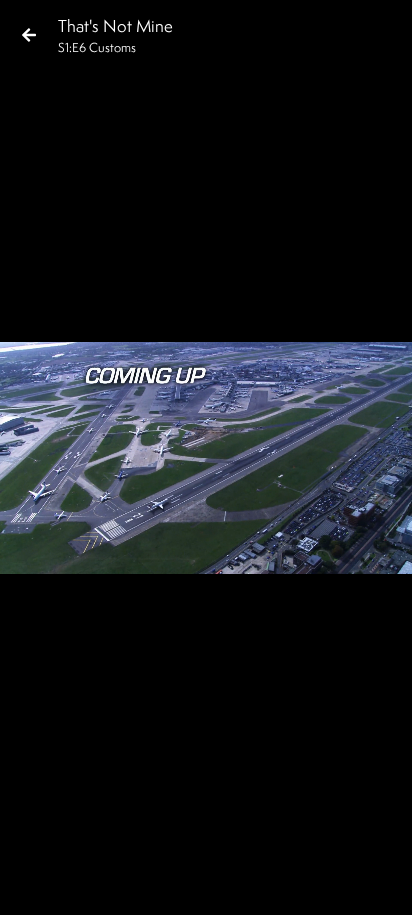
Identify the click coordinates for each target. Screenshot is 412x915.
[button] (32, 883)
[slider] (199, 851)
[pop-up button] (316, 883)
